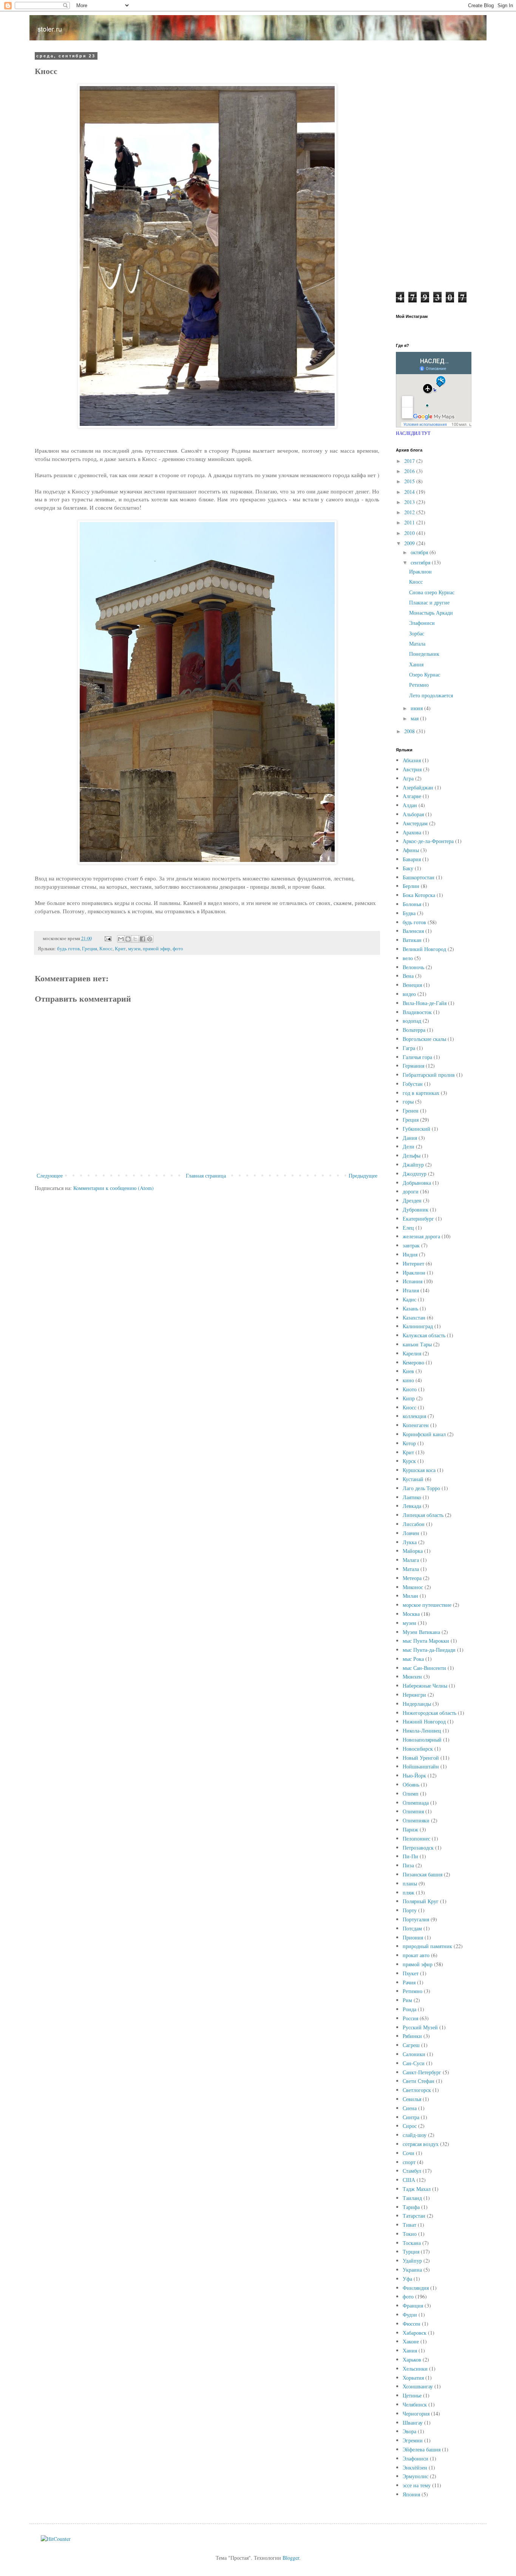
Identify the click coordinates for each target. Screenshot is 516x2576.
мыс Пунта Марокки (426, 1641)
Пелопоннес (416, 1838)
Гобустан (413, 1084)
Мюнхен (412, 1676)
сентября (421, 562)
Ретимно (419, 685)
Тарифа (411, 2207)
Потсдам (412, 1928)
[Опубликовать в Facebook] (142, 939)
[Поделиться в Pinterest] (150, 939)
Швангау (413, 2423)
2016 (410, 471)
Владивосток (417, 1012)
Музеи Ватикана (421, 1632)
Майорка (413, 1551)
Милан (410, 1596)
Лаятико (412, 1497)
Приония (413, 1937)
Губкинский (416, 1129)
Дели (409, 1146)
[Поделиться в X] (135, 939)
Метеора (412, 1578)
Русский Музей (420, 2027)
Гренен (411, 1111)
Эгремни (413, 2440)
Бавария (412, 859)
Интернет (413, 1263)
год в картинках (421, 1093)
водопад (412, 1021)
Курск (409, 1461)
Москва (411, 1614)
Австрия (412, 769)
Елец (408, 1228)
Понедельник (424, 654)
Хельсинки (415, 2369)
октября (420, 552)
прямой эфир (157, 949)
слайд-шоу (415, 2135)
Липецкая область (423, 1515)
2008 (410, 731)
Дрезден (412, 1200)
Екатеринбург (418, 1219)
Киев (408, 1371)
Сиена (410, 2108)
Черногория (416, 2413)
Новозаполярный (422, 1740)
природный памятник (427, 1946)
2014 (410, 492)
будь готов (68, 949)
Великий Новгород (424, 949)
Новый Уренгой (421, 1758)
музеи (134, 949)
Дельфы (412, 1155)
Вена (408, 976)
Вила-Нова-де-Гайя (425, 1003)
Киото (410, 1389)
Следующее (50, 1175)
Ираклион (420, 571)
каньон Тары (417, 1344)
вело (408, 958)
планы (410, 1883)
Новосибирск (418, 1749)
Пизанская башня (423, 1874)
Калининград (418, 1326)
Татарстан (414, 2216)
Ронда (409, 2009)
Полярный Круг (421, 1901)
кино (408, 1380)
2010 (410, 533)
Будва (409, 913)
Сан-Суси (414, 2063)
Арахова (412, 832)
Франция (413, 2305)
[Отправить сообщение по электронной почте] (107, 938)
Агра (408, 778)
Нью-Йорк (414, 1775)
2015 (410, 481)
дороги (411, 1191)
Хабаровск (415, 2333)
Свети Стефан (419, 2081)
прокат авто (416, 1955)
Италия (411, 1290)
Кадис (409, 1299)
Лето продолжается (431, 695)
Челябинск (415, 2404)
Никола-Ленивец (422, 1730)
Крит (120, 949)
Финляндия (416, 2288)
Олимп (411, 1794)
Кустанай (413, 1479)
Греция (90, 949)
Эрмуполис (416, 2476)
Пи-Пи (410, 1856)
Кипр (409, 1398)
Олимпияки (416, 1820)
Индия (410, 1254)
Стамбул (412, 2171)
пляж (409, 1892)
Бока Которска (419, 895)
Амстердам (415, 823)
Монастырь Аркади (431, 613)
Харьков (412, 2359)
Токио (410, 2234)
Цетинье (412, 2395)
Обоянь (411, 1784)
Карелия (412, 1353)
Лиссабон (414, 1524)
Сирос (410, 2126)
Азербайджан (418, 787)
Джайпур (413, 1165)
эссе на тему (417, 2485)
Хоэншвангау (418, 2386)
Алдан (410, 805)
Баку (408, 868)
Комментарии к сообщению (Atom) (114, 1188)
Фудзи (410, 2315)
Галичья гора (417, 1057)
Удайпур (412, 2261)
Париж (410, 1829)
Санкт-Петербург (422, 2072)
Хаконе (411, 2341)
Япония (411, 2494)
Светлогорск (417, 2090)
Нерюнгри (414, 1695)
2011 (410, 522)
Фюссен (412, 2324)
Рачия (409, 1982)
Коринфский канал (424, 1434)
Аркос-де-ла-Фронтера (428, 841)
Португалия (416, 1919)
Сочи (409, 2153)
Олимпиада (416, 1803)
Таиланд (412, 2198)
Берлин (411, 886)
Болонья (412, 904)
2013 (410, 502)
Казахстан (414, 1317)
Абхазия (412, 760)
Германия (413, 1066)
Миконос (413, 1587)
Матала (417, 644)
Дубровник (416, 1209)
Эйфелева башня (422, 2449)
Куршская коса (419, 1470)
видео (409, 994)
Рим (407, 2000)
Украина (412, 2270)
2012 (410, 512)
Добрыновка (417, 1183)
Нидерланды (417, 1704)
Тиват (409, 2225)
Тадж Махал (417, 2189)
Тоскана (412, 2243)
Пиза (408, 1865)
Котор (409, 1443)
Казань (410, 1308)
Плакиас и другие (429, 602)
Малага (411, 1560)
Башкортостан (419, 877)
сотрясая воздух (421, 2144)
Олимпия (413, 1811)
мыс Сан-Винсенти (424, 1668)
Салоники (414, 2054)
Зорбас (417, 633)
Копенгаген (416, 1425)
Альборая (413, 814)
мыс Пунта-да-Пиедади (429, 1650)
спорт (409, 2162)
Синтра (411, 2117)
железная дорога (421, 1236)
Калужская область (424, 1335)
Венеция (412, 985)
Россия (410, 2018)
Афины (411, 850)
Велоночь (413, 967)
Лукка (410, 1542)
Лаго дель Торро (421, 1488)
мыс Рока (413, 1659)
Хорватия (413, 2378)
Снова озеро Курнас (432, 592)
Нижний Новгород (424, 1721)
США (409, 2180)
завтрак (411, 1245)
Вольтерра (414, 1030)
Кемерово (413, 1362)
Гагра (409, 1048)
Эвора (409, 2431)
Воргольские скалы (424, 1039)
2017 (410, 461)
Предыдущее (363, 1175)
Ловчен (411, 1533)
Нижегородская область (429, 1713)
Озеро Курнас (425, 674)
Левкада (412, 1506)
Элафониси (422, 623)
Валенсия (413, 931)
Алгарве (412, 796)
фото (178, 949)
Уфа (407, 2279)
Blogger (291, 2558)
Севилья (412, 2099)
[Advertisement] (436, 167)
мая (415, 718)
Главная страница (206, 1175)
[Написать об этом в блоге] (128, 939)
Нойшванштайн (421, 1766)
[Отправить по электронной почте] (121, 939)
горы (408, 1101)
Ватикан (412, 940)
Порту (410, 1910)
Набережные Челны (425, 1686)
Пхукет (411, 1973)
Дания (410, 1138)
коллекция (414, 1416)
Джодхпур (415, 1174)
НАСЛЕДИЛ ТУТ (413, 433)
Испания (412, 1281)
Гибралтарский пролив (429, 1075)
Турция (411, 2251)
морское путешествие (427, 1605)
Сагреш (411, 2045)
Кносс (106, 949)
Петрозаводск (418, 1848)
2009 (410, 543)
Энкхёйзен (415, 2467)
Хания (416, 664)
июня (417, 708)
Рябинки (412, 2036)
